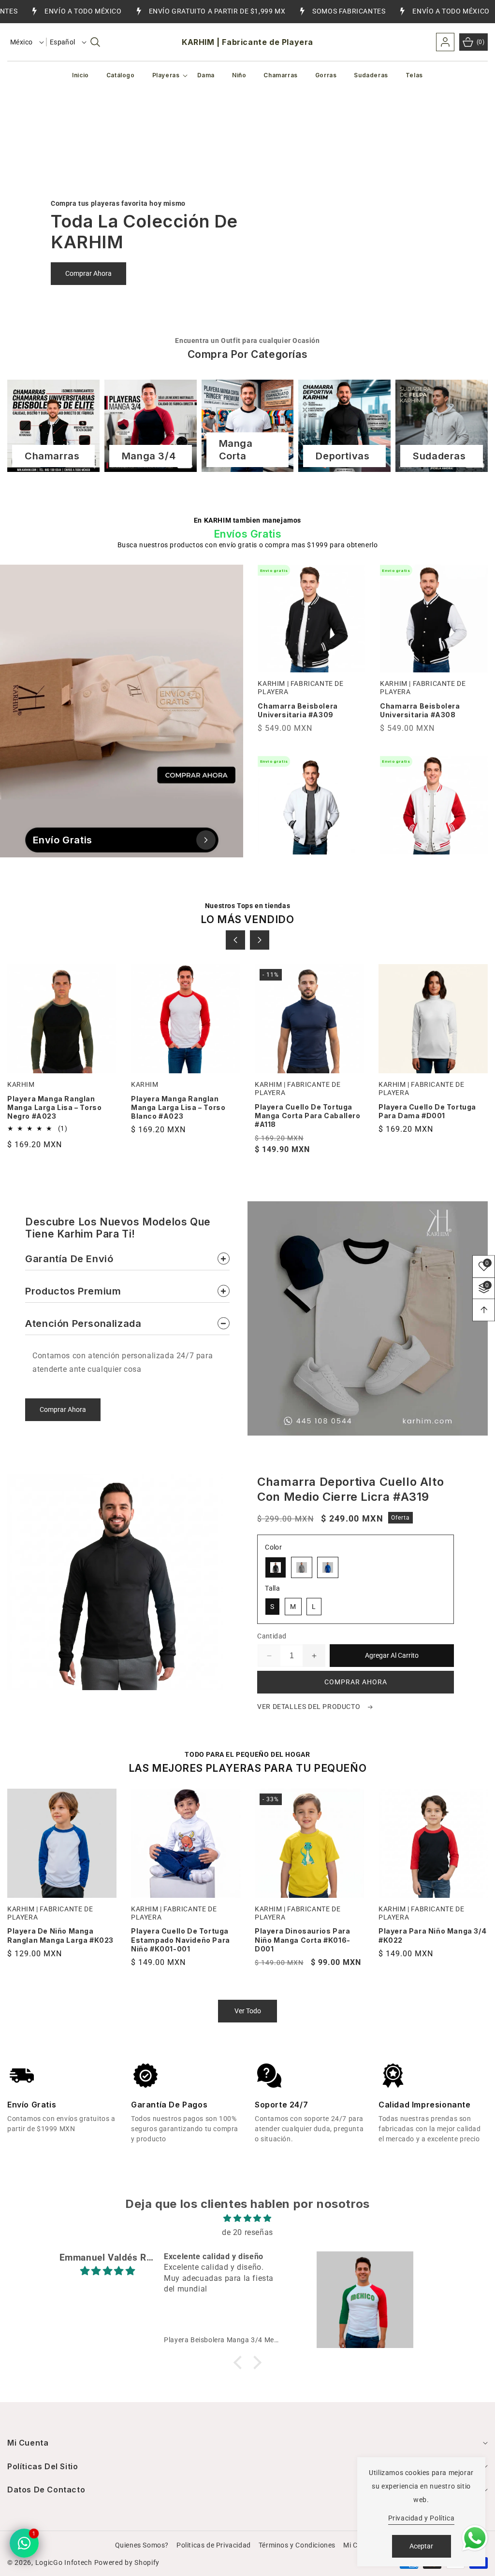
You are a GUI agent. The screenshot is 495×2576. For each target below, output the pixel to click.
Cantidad (272, 1636)
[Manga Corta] (248, 426)
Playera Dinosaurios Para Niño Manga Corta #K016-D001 (179, 1940)
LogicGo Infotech (64, 2562)
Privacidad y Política (422, 2518)
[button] (95, 42)
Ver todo (248, 2011)
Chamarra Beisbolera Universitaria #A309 (298, 710)
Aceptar (421, 2546)
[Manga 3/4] (151, 426)
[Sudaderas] (442, 426)
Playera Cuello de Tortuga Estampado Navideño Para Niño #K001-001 (57, 1940)
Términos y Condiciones (297, 2545)
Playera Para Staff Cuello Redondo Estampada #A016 (430, 1111)
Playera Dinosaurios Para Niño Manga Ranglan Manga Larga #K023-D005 (430, 1940)
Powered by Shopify (127, 2562)
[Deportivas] (344, 426)
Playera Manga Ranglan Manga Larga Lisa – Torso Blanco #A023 (54, 1107)
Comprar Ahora (88, 273)
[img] (247, 2219)
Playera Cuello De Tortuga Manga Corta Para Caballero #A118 (184, 1116)
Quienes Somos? (142, 2545)
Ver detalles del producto (310, 1707)
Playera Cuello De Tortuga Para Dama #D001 (304, 1111)
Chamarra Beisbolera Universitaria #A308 (420, 710)
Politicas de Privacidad (214, 2545)
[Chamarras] (53, 426)
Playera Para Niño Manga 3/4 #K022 (309, 1935)
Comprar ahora (356, 1682)
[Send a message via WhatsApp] (475, 2538)
